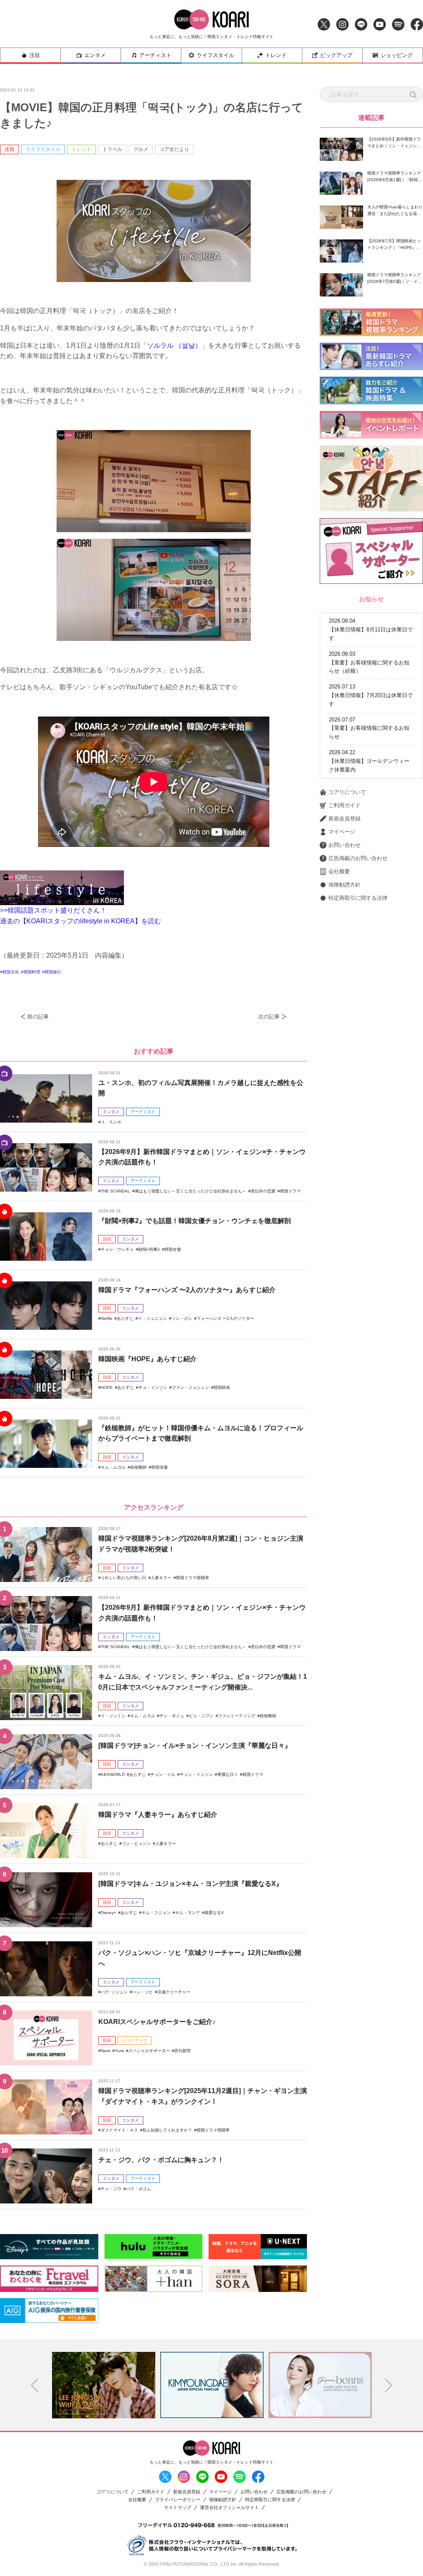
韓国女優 (173, 1249)
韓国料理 (32, 972)
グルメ (141, 149)
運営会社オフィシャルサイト (229, 2508)
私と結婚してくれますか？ (167, 2130)
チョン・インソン (196, 1774)
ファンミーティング (237, 1716)
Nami (106, 2051)
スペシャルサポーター (149, 2051)
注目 (35, 55)
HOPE (107, 1387)
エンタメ (95, 55)
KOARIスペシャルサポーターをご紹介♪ (157, 2022)
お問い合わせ (345, 845)
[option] (104, 2385)
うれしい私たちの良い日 (124, 1578)
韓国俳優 (159, 1467)
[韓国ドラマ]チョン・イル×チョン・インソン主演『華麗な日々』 (195, 1746)
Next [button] (389, 2385)
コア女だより (174, 149)
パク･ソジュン (114, 1992)
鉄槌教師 (138, 1467)
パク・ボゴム (138, 2189)
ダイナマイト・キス (119, 2130)
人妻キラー (161, 1578)
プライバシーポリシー (178, 2500)
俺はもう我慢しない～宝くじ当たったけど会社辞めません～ (190, 1191)
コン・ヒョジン (136, 1844)
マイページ (342, 832)
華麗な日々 (228, 1774)
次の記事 (269, 1017)
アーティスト (155, 55)
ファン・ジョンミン (190, 1387)
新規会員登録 (345, 818)
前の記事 (38, 1017)
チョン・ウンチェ (117, 1249)
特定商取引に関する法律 (358, 898)
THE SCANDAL (115, 1191)
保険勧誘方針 (345, 885)
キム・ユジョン (156, 1913)
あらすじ (125, 1318)
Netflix (107, 1318)
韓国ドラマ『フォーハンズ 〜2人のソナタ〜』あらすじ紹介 (187, 1290)
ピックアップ (336, 55)
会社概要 (339, 871)
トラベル (112, 149)
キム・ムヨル (113, 1467)
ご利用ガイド (345, 805)
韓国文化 (11, 972)
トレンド (276, 55)
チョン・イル (163, 1774)
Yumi (119, 2051)
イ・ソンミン (113, 1716)
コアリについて (347, 792)
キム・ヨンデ (188, 1913)
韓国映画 (222, 1387)
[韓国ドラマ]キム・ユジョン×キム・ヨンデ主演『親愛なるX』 (190, 1884)
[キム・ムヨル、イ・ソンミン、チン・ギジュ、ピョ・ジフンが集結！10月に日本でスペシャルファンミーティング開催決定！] (46, 1692)
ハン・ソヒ (143, 1992)
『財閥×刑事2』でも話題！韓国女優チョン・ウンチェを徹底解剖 (195, 1221)
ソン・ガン (182, 1318)
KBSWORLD (113, 1774)
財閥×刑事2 (149, 1249)
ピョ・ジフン (201, 1716)
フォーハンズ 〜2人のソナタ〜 (225, 1318)
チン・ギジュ (172, 1716)
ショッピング (397, 55)
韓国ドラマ (290, 1191)
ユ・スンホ (111, 1122)
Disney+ (108, 1913)
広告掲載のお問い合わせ (358, 858)
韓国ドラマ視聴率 (192, 1578)
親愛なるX (214, 1913)
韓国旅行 (53, 972)
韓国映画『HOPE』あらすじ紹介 (147, 1359)
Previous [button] (35, 2385)
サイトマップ (178, 2508)
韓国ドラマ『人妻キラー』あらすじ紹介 (158, 1815)
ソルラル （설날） (174, 345)
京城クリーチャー (174, 1992)
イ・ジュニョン (152, 1318)
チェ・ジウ (111, 2189)
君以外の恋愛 (263, 1191)
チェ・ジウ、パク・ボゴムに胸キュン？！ (161, 2160)
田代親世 (183, 2051)
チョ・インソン (153, 1387)
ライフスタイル (215, 55)
